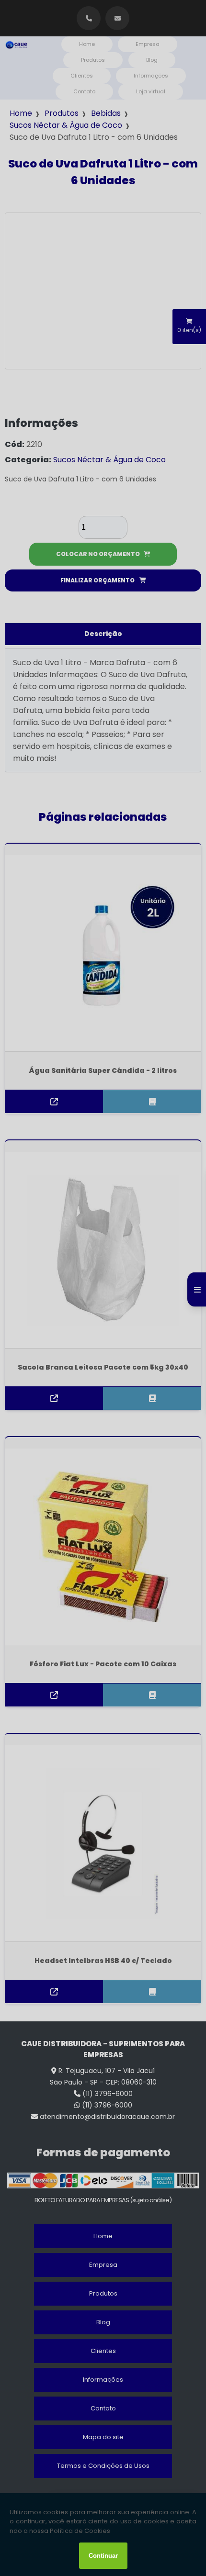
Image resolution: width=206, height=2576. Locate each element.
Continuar (103, 2556)
